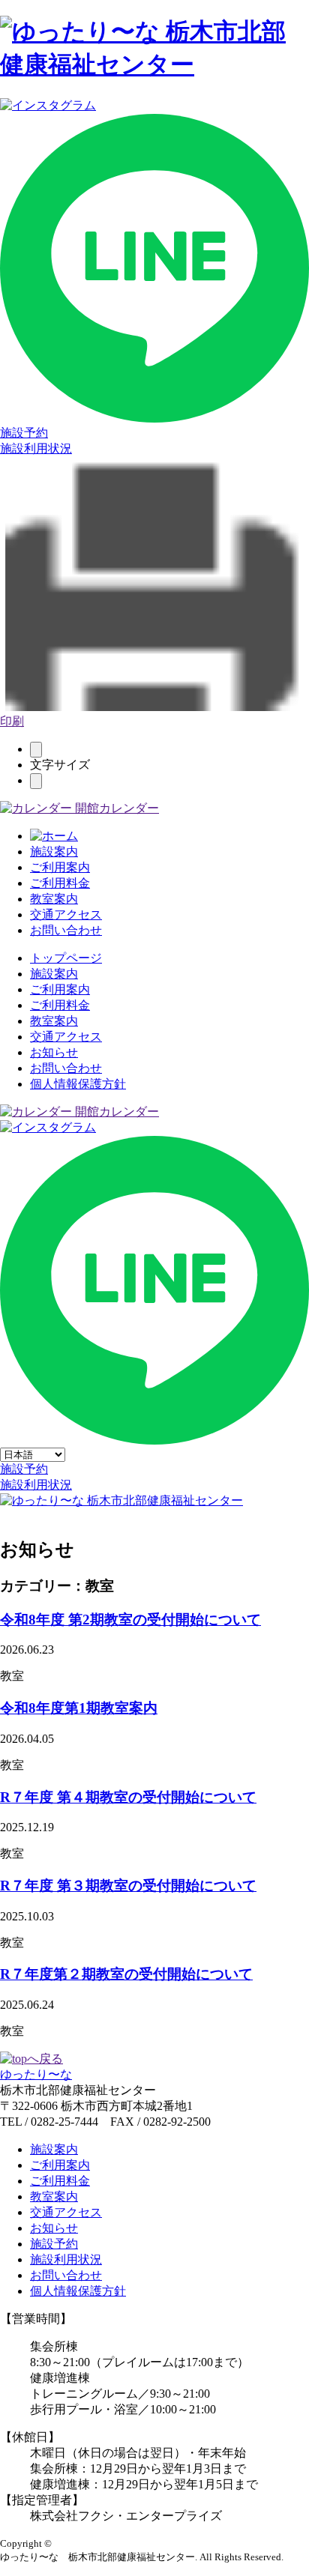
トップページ (66, 958)
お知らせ (54, 1052)
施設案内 (54, 852)
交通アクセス (66, 914)
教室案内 (54, 899)
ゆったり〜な (36, 2074)
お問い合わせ (66, 930)
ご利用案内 (60, 867)
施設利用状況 (36, 448)
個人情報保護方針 (78, 1084)
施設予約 (24, 433)
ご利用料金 (60, 883)
